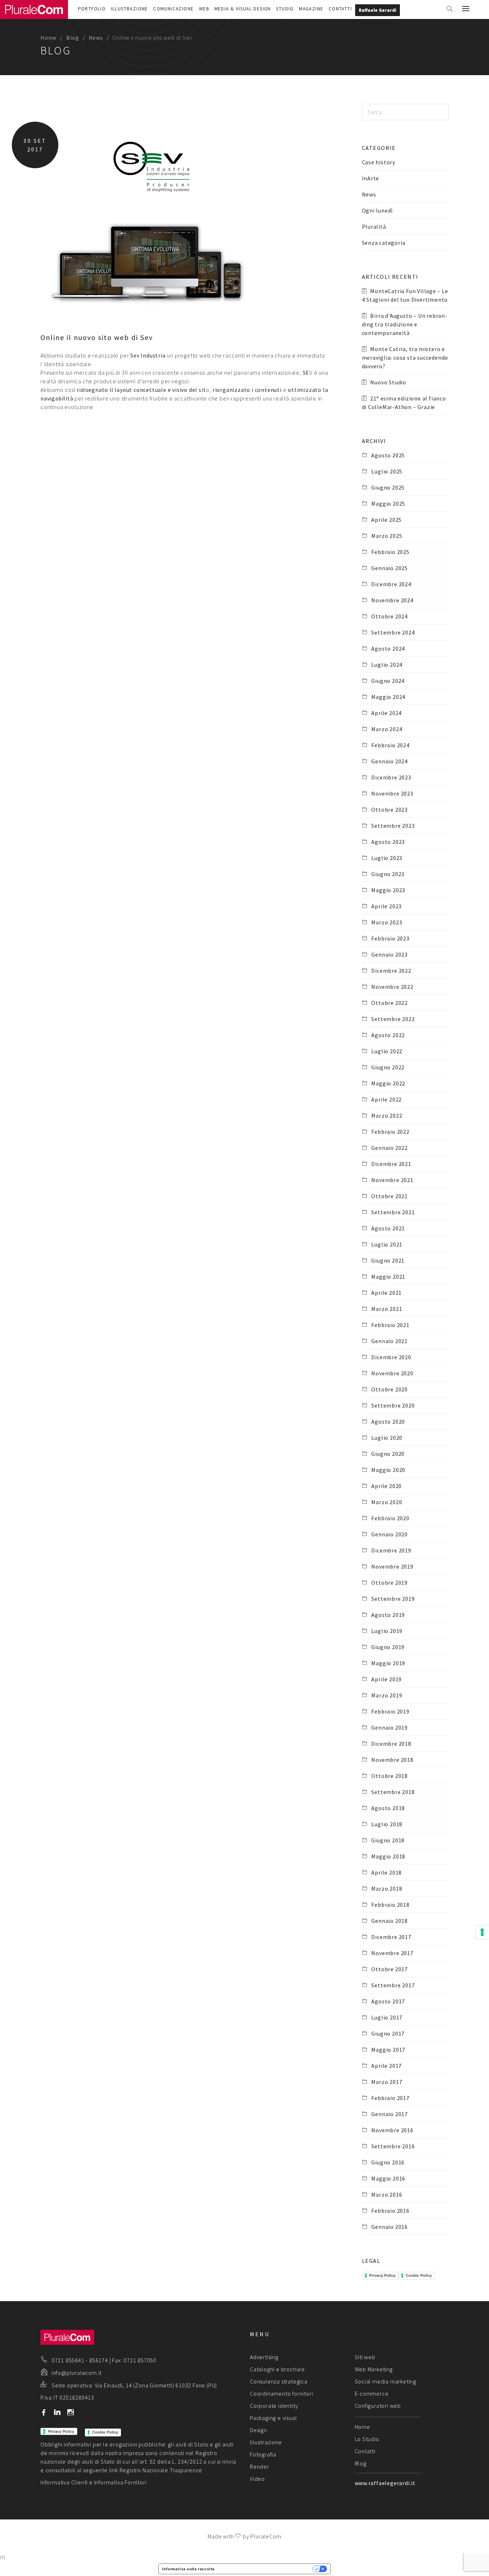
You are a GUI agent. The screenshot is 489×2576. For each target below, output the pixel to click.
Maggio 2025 (388, 504)
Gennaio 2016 (389, 2227)
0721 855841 (68, 2360)
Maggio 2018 (388, 1856)
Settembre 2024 (393, 632)
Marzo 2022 (387, 1116)
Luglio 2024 (387, 665)
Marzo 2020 (387, 1502)
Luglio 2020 (387, 1438)
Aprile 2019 (386, 1679)
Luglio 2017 (387, 2017)
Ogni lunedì (377, 210)
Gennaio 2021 (389, 1341)
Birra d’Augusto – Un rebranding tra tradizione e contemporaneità (405, 324)
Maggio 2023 (388, 890)
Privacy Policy (382, 2275)
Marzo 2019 (387, 1695)
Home (49, 38)
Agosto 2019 (388, 1615)
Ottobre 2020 (389, 1389)
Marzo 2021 (387, 1309)
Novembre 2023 (392, 793)
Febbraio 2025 (390, 552)
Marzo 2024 (387, 729)
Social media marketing (386, 2381)
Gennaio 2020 (389, 1534)
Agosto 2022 (388, 1035)
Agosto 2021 (388, 1228)
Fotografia (263, 2454)
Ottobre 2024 (389, 616)
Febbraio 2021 (390, 1325)
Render (260, 2466)
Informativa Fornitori (120, 2482)
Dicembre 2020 (391, 1357)
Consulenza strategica (279, 2381)
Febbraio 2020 (390, 1518)
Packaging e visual (273, 2418)
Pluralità (374, 227)
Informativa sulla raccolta (188, 2569)
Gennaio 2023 (389, 954)
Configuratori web (378, 2406)
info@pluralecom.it (77, 2373)
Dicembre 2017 (391, 1937)
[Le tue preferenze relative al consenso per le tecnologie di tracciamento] (482, 1932)
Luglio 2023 (387, 858)
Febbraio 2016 (390, 2211)
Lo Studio (367, 2439)
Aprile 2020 (386, 1486)
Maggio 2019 (388, 1663)
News (96, 38)
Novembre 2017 (392, 1953)
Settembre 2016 (393, 2146)
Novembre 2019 (392, 1566)
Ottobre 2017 (389, 1969)
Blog (73, 38)
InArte (371, 178)
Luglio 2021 (387, 1244)
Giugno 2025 (388, 487)
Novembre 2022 (392, 987)
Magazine (311, 9)
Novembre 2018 (392, 1760)
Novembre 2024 (392, 600)
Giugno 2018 (388, 1840)
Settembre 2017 (393, 1985)
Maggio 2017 (388, 2050)
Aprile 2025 (386, 520)
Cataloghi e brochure (277, 2369)
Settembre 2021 (393, 1212)
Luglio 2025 (387, 471)
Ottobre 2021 (389, 1196)
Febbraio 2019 (390, 1711)
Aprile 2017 (386, 2066)
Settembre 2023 (393, 826)
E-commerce (372, 2393)
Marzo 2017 (387, 2082)
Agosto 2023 (388, 842)
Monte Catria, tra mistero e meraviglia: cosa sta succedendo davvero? (405, 358)
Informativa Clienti (64, 2482)
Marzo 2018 (387, 1889)
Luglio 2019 (387, 1631)
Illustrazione (130, 9)
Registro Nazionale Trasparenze (161, 2470)
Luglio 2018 (387, 1824)
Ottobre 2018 (389, 1776)
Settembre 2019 (393, 1599)
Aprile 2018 (386, 1872)
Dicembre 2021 (391, 1164)
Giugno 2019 (388, 1647)
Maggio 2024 (388, 697)
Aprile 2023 (386, 906)
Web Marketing (374, 2369)
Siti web (365, 2357)
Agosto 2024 (388, 648)
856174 (99, 2360)
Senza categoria (384, 243)
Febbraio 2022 (390, 1132)
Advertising (264, 2357)
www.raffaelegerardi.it (385, 2483)
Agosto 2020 (388, 1421)
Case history (379, 162)
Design (258, 2430)
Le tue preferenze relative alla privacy (266, 2569)
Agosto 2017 (388, 2001)
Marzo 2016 (387, 2195)
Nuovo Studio (388, 382)
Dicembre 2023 (391, 777)
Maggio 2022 (388, 1083)
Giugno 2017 (388, 2033)
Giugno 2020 (388, 1454)
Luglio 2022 (387, 1051)
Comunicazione (173, 9)
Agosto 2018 (388, 1808)
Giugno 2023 (388, 874)
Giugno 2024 (388, 681)
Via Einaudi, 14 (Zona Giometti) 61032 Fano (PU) (156, 2385)
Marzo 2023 (387, 922)
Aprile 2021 (386, 1293)
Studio (285, 9)
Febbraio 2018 (390, 1905)
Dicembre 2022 (391, 971)
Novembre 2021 (392, 1180)
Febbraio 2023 (390, 938)
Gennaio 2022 (389, 1148)
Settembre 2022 (393, 1019)
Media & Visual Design (243, 9)
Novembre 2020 (392, 1373)
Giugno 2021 (388, 1260)
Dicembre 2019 (391, 1550)
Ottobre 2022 (389, 1003)
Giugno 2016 (388, 2162)
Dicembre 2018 (391, 1744)
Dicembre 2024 (391, 584)
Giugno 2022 (388, 1067)
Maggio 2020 (388, 1470)
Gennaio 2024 (389, 761)
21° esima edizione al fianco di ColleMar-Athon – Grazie (404, 403)
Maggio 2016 (388, 2178)
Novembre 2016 (392, 2130)
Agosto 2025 (388, 455)
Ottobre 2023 (389, 810)
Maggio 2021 (388, 1277)
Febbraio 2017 (390, 2098)
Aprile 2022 (386, 1099)
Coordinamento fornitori (281, 2393)
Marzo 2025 (387, 536)
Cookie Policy (419, 2275)
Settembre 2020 (393, 1405)
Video (257, 2479)
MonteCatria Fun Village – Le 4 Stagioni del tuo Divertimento (405, 295)
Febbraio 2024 (390, 745)
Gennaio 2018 (389, 1921)
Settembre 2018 (393, 1792)
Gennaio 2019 (389, 1727)
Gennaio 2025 (389, 568)
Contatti (340, 9)
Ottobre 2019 (389, 1583)
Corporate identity (274, 2406)
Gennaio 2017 (389, 2114)
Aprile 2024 (386, 713)
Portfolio (92, 9)
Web (204, 9)
